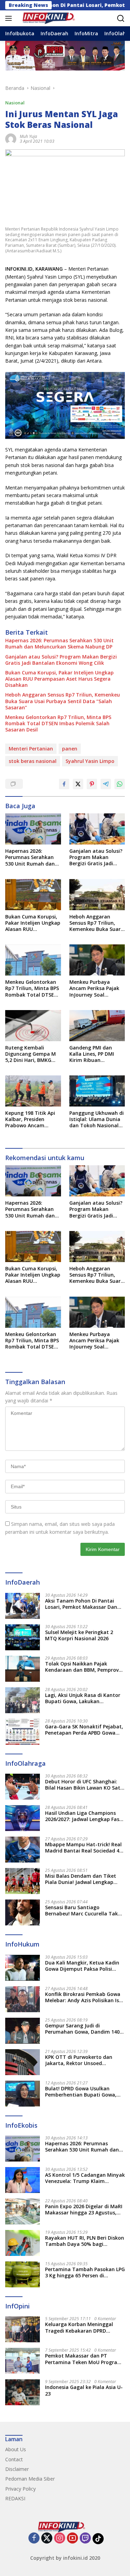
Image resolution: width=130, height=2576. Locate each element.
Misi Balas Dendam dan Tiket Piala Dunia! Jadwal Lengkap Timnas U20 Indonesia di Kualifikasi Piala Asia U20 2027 (81, 1879)
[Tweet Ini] (78, 784)
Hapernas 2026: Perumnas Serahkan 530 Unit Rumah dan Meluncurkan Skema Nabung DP (59, 644)
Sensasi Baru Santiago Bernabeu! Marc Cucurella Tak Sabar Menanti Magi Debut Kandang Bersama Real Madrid (83, 1911)
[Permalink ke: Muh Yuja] (11, 138)
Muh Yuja (28, 136)
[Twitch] (85, 2538)
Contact (14, 2459)
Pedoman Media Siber (30, 2479)
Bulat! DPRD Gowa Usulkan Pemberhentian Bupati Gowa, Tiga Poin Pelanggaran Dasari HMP (81, 2092)
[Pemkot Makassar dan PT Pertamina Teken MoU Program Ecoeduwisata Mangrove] (23, 2361)
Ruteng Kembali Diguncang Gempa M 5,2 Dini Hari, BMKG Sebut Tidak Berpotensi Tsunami (31, 1054)
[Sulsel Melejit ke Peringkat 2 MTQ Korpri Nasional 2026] (23, 1637)
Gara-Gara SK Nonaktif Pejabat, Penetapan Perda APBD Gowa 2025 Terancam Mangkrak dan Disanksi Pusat (84, 1730)
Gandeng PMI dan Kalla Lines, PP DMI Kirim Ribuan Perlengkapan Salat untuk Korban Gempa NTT (96, 1054)
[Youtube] (72, 2538)
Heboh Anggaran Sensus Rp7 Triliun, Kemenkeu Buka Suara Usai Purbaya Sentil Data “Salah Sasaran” (63, 701)
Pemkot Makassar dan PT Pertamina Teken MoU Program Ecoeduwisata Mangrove (84, 2359)
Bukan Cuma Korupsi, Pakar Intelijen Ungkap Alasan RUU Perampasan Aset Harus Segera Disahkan (59, 679)
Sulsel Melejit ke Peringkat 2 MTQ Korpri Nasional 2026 (79, 1635)
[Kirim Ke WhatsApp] (120, 784)
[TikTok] (98, 2539)
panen (70, 749)
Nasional (15, 103)
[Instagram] (60, 2538)
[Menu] (10, 18)
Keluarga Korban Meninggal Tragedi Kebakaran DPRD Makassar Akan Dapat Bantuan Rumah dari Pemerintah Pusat (83, 2327)
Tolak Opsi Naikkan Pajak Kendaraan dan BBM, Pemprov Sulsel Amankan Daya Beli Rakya (84, 1667)
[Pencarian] (121, 18)
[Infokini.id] (52, 18)
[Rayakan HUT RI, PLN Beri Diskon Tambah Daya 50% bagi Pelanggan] (23, 2243)
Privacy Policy (20, 2489)
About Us (16, 2449)
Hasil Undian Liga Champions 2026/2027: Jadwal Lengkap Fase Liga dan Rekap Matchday (84, 1816)
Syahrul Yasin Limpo (90, 761)
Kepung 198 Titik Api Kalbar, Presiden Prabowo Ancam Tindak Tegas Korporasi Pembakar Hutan (30, 1119)
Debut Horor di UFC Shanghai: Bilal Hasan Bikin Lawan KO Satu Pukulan (84, 1785)
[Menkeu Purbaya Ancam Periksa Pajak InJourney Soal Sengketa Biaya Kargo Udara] (97, 960)
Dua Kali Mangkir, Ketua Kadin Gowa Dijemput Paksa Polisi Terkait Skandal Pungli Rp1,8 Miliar (82, 1966)
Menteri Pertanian (31, 749)
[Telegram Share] (106, 784)
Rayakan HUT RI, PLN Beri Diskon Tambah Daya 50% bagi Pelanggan (85, 2241)
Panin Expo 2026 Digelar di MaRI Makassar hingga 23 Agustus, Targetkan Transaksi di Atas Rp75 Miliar (84, 2210)
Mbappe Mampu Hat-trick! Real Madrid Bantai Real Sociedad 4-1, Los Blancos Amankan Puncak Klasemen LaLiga (84, 1848)
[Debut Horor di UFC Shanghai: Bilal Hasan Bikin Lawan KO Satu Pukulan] (23, 1787)
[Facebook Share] (64, 784)
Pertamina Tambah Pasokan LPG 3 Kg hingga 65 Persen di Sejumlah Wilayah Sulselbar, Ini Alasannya (85, 2272)
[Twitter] (47, 2538)
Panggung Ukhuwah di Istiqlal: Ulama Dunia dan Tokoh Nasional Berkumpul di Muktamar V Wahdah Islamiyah (97, 1119)
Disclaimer (17, 2469)
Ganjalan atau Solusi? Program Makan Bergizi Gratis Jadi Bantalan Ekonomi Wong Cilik (61, 660)
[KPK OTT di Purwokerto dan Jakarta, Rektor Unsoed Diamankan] (23, 2062)
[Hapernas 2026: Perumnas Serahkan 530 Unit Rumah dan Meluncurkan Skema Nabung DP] (33, 829)
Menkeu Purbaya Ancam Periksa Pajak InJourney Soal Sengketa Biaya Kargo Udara (96, 988)
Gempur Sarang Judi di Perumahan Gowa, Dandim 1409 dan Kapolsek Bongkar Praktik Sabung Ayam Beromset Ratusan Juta (84, 2029)
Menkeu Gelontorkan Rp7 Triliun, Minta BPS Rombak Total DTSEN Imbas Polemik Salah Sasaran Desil (58, 724)
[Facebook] (34, 2538)
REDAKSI (15, 2498)
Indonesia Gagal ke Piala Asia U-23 (84, 2390)
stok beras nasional (33, 761)
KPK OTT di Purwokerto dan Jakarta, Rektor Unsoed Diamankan (79, 2060)
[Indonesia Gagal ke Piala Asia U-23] (23, 2392)
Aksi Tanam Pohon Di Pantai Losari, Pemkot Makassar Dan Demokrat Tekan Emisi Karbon (82, 1604)
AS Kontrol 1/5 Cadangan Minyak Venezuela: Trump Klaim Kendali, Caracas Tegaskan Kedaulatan (85, 2178)
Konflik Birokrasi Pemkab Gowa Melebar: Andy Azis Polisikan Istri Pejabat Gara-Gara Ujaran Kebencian (85, 1997)
